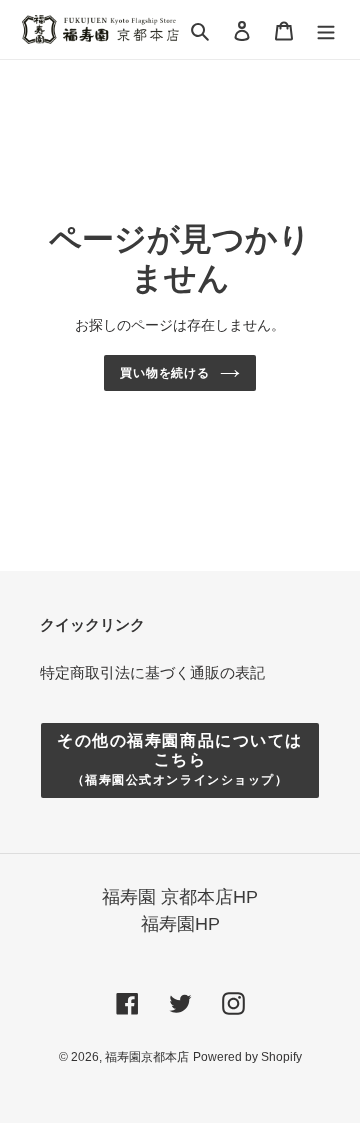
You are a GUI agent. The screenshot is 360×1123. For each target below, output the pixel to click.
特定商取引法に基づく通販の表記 (152, 672)
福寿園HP (180, 924)
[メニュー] (326, 29)
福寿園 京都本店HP (180, 897)
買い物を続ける (165, 373)
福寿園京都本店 (147, 1057)
